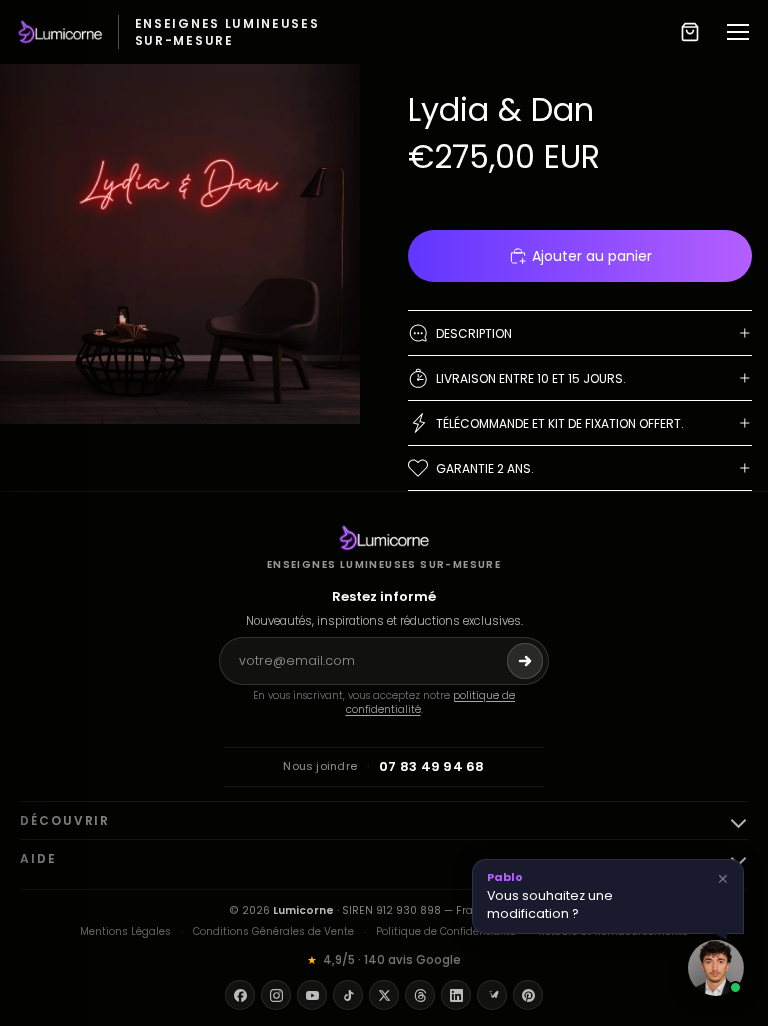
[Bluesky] (492, 995)
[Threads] (420, 995)
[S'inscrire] (525, 661)
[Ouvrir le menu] (738, 32)
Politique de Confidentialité (446, 932)
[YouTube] (312, 995)
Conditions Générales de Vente (273, 932)
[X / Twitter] (384, 995)
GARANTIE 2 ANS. (485, 468)
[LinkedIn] (456, 995)
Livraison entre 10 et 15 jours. (531, 378)
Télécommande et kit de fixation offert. (560, 423)
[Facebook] (240, 995)
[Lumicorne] (384, 538)
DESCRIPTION (474, 333)
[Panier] (690, 32)
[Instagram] (276, 995)
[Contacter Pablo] (716, 968)
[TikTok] (348, 995)
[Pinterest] (528, 995)
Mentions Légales (125, 932)
